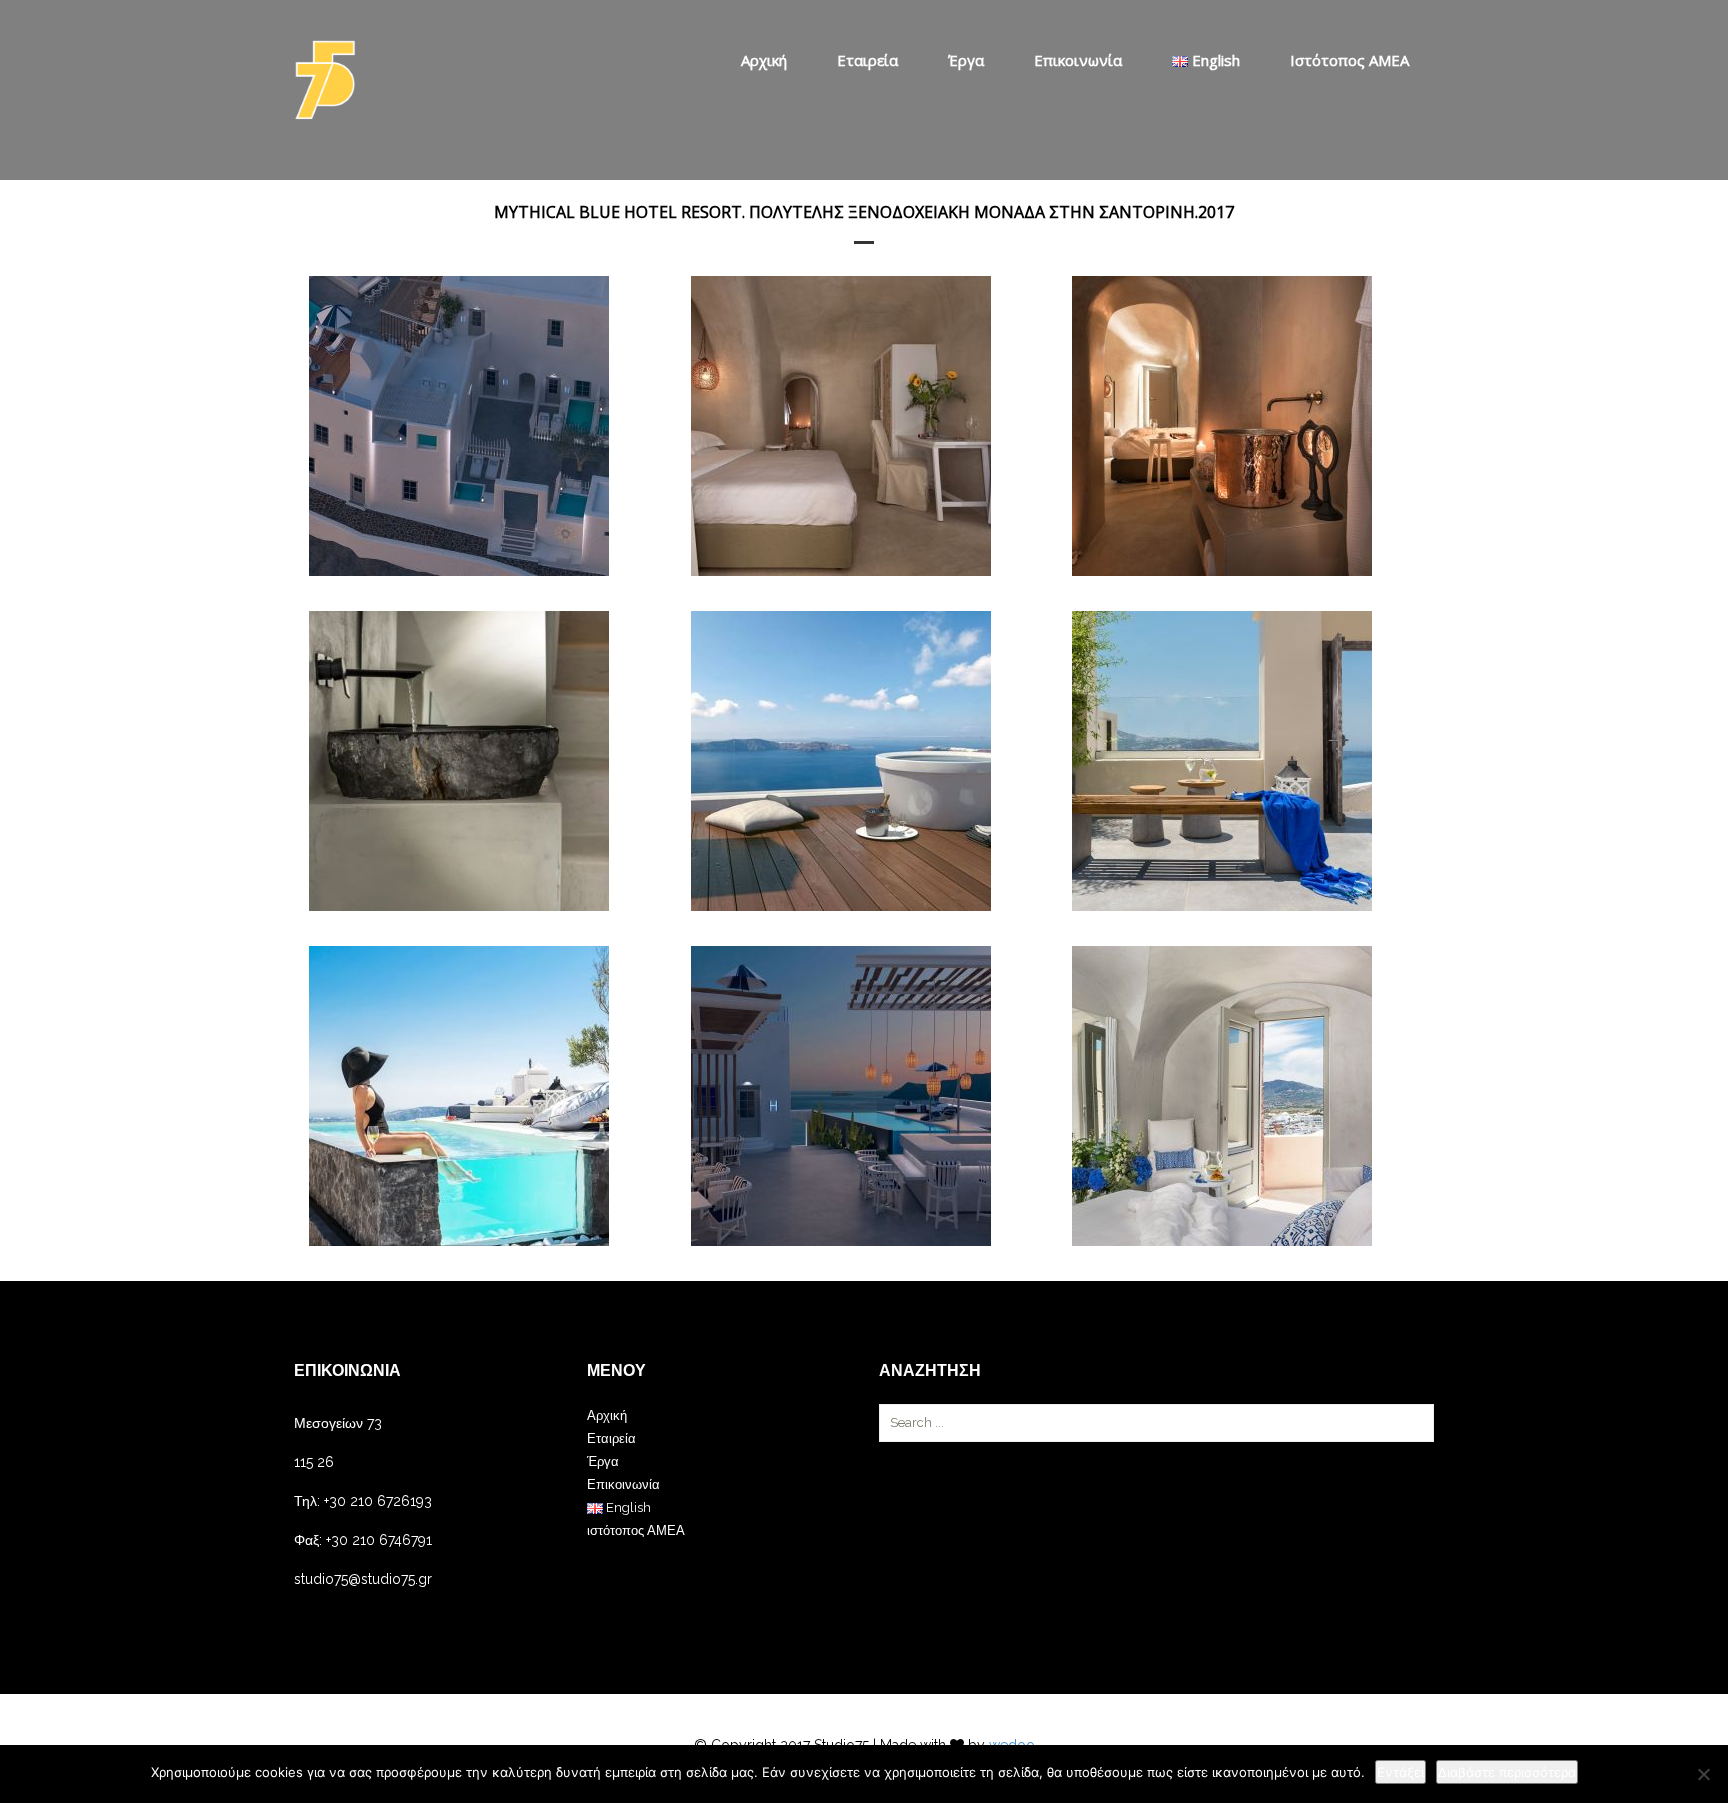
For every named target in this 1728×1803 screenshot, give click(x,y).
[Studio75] (325, 80)
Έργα (966, 60)
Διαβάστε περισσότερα (1507, 1772)
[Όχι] (1703, 1774)
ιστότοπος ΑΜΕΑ (1349, 60)
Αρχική (764, 60)
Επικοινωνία (1078, 60)
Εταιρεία (867, 60)
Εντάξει (1400, 1772)
